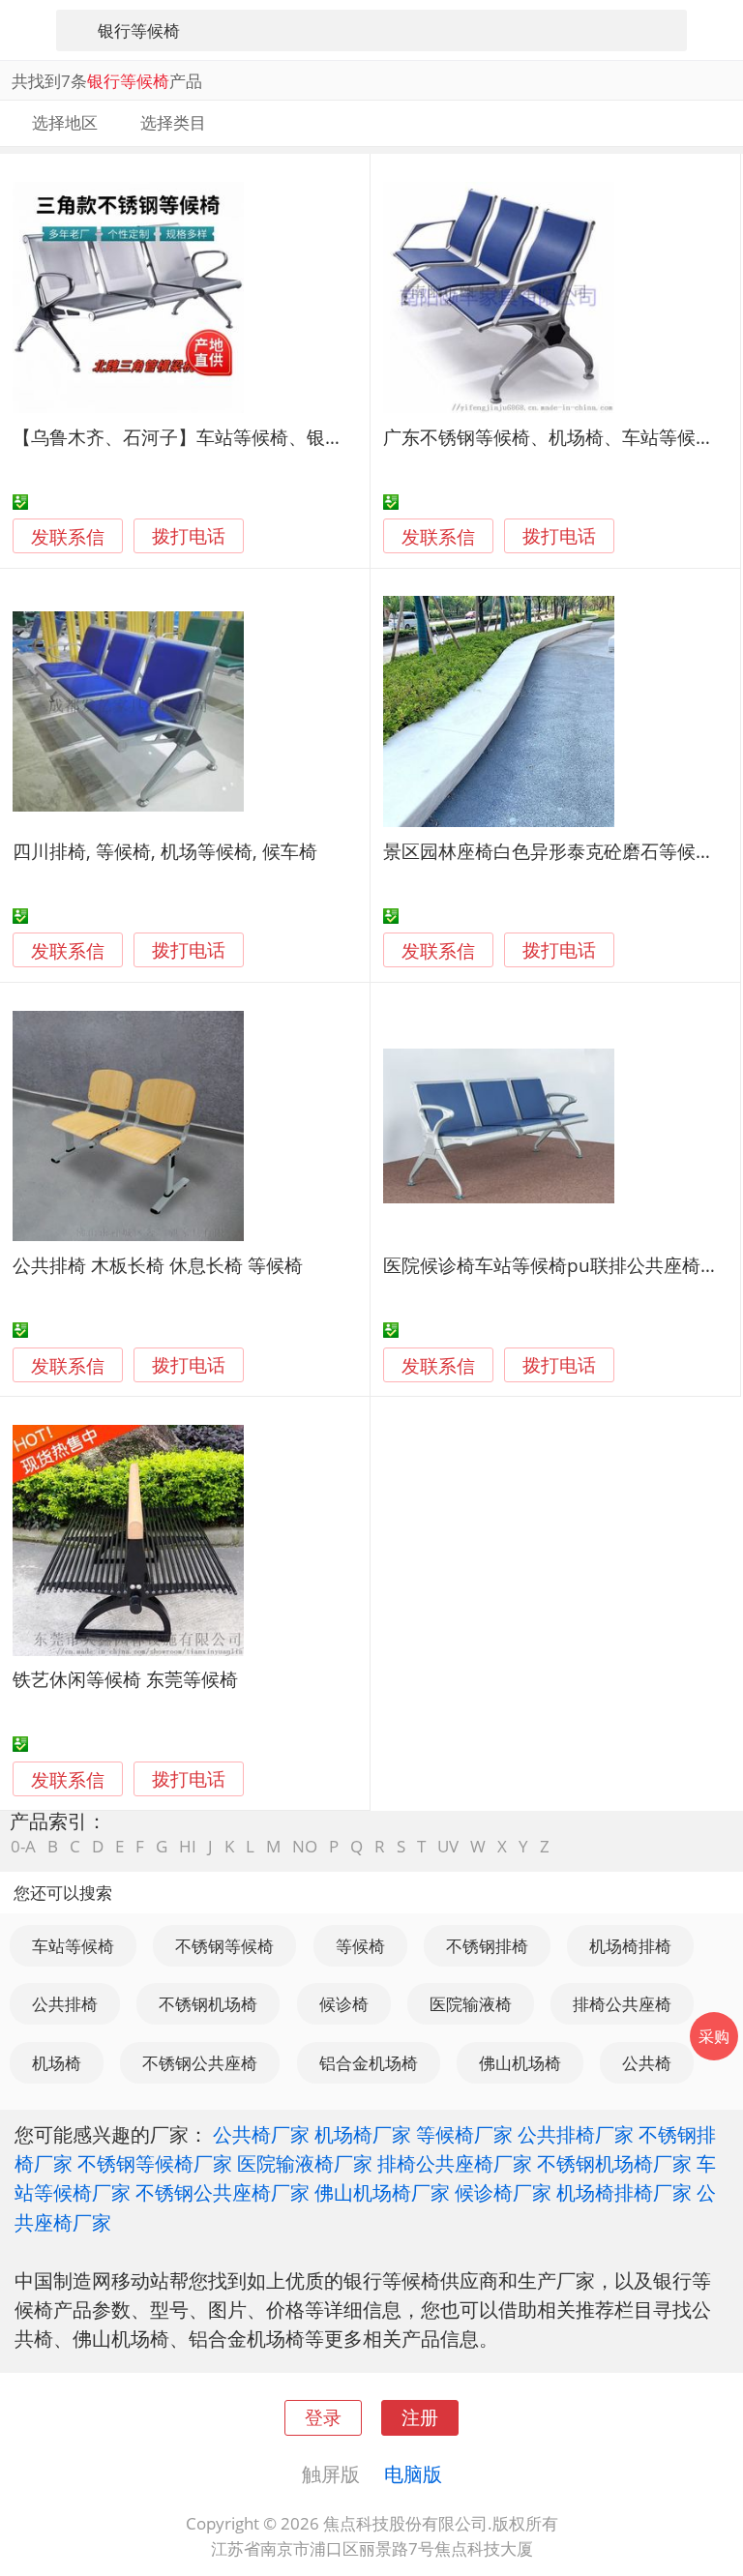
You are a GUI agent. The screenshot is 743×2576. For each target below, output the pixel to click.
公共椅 (647, 2063)
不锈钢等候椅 (224, 1946)
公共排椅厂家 (576, 2134)
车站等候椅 (73, 1946)
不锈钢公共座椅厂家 (223, 2192)
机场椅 (57, 2063)
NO (305, 1846)
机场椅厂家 (363, 2134)
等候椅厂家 (464, 2134)
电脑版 (413, 2473)
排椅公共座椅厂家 (455, 2163)
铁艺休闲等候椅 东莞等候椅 (125, 1679)
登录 (323, 2417)
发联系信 (68, 536)
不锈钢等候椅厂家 (155, 2163)
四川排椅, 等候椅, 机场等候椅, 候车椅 (165, 851)
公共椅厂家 (261, 2134)
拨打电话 (189, 536)
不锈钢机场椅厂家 (614, 2163)
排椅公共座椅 (622, 2004)
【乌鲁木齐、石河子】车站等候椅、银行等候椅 (206, 437)
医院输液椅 (471, 2004)
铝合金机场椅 (369, 2063)
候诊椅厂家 (503, 2192)
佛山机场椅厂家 (382, 2192)
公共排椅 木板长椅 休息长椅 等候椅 (158, 1265)
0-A (23, 1846)
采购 (714, 2036)
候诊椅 (344, 2004)
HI (188, 1846)
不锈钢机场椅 (208, 2004)
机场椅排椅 (630, 1946)
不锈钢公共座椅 (200, 2063)
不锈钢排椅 (487, 1946)
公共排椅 (65, 2004)
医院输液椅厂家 (305, 2163)
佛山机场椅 (520, 2063)
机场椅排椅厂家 (624, 2192)
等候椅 (360, 1946)
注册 (420, 2417)
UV (448, 1846)
